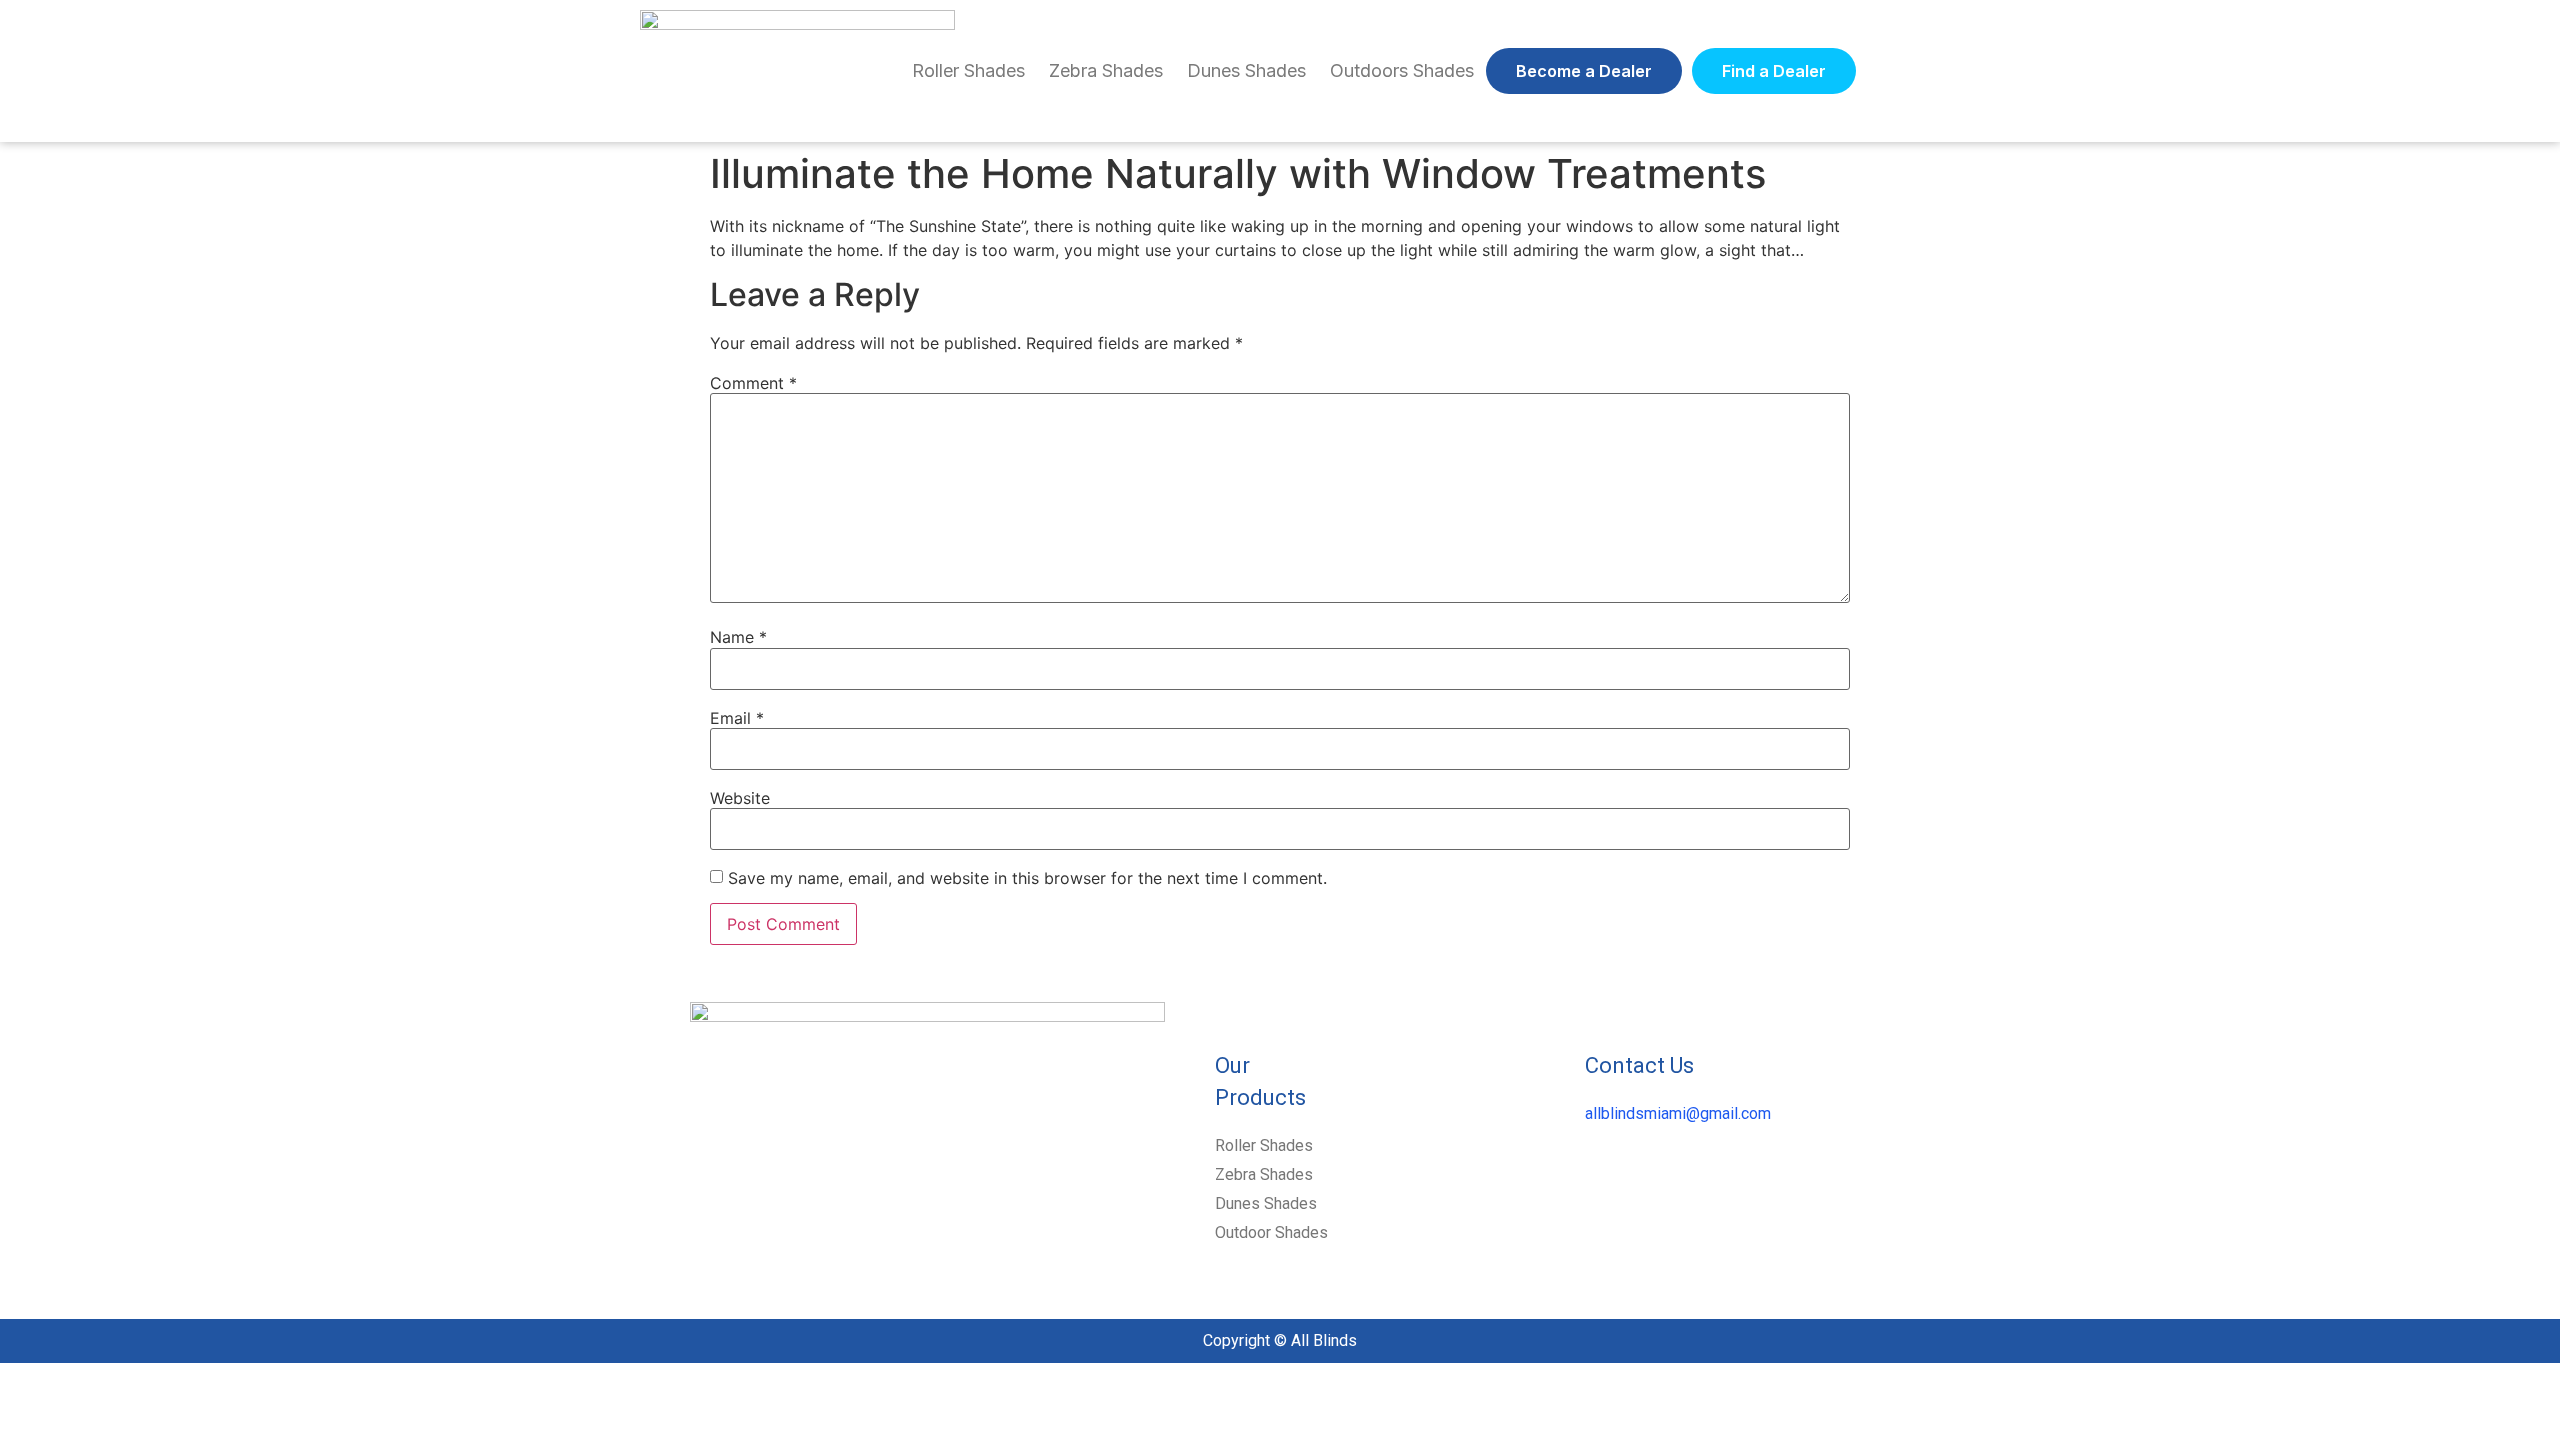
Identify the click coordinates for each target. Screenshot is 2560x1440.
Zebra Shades (1106, 70)
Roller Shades (968, 70)
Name (738, 637)
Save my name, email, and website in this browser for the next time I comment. (1027, 878)
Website (740, 798)
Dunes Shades (1246, 70)
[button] (1584, 71)
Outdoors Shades (1402, 70)
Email (737, 718)
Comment (753, 383)
